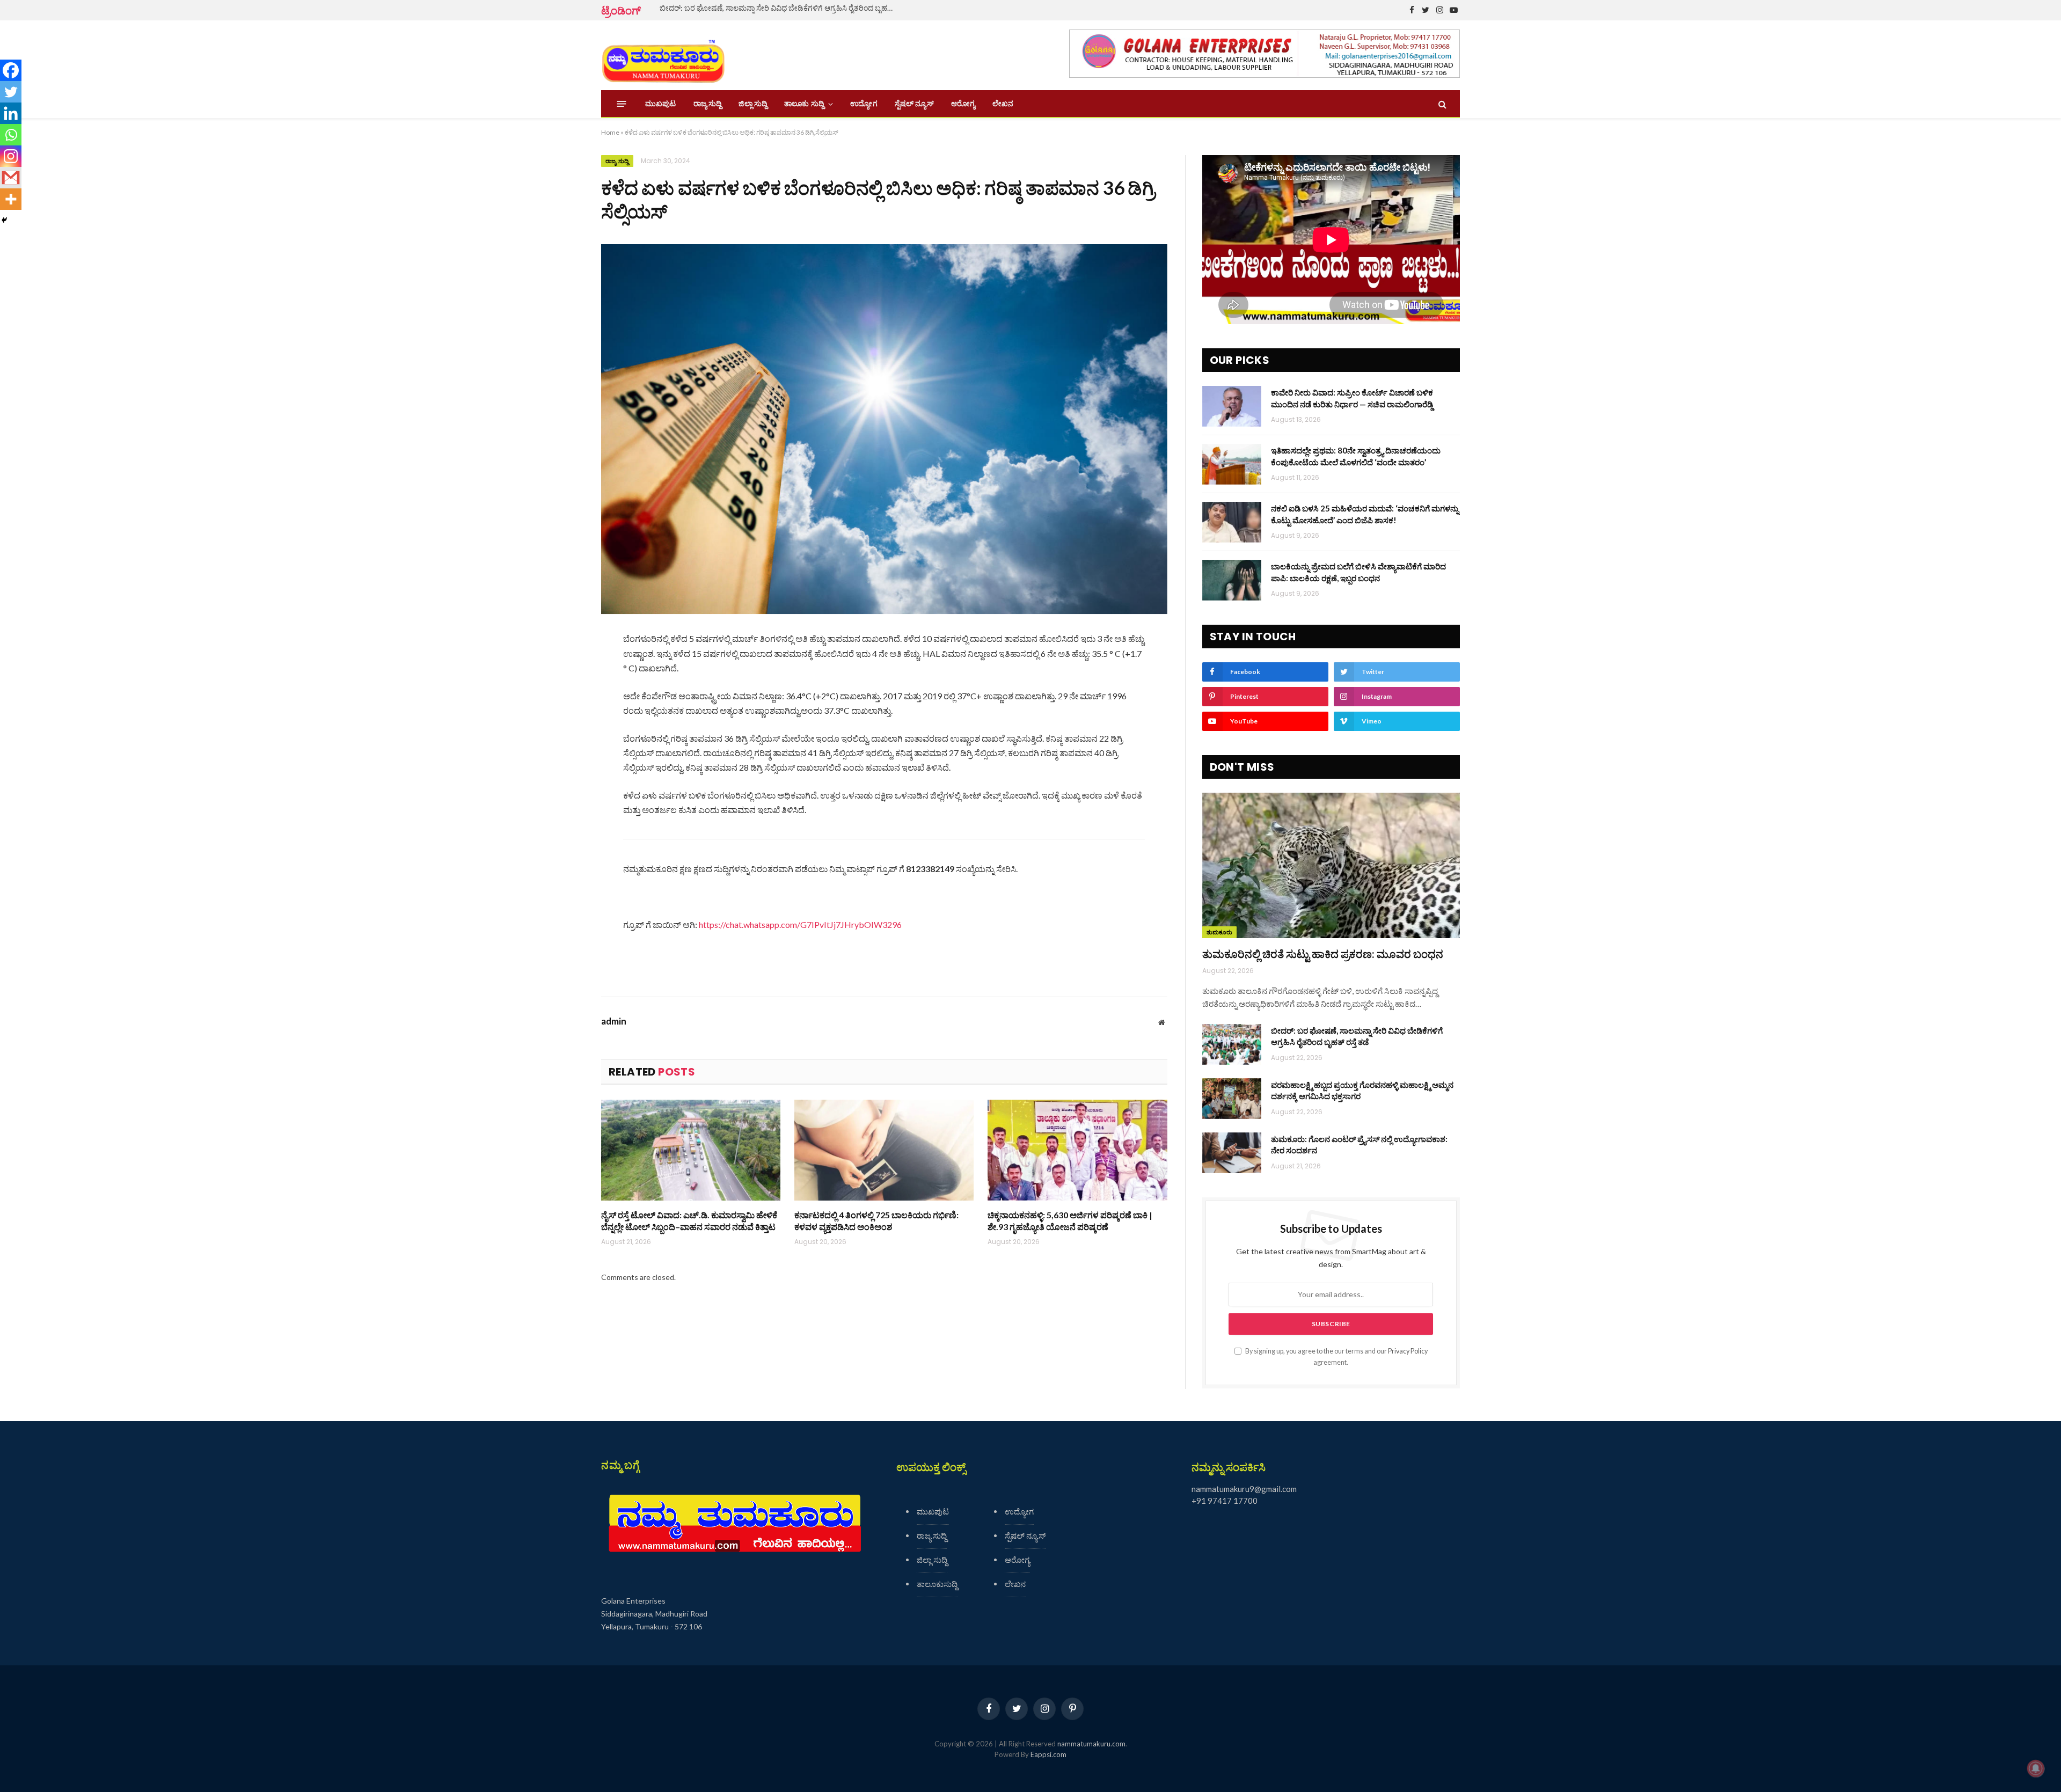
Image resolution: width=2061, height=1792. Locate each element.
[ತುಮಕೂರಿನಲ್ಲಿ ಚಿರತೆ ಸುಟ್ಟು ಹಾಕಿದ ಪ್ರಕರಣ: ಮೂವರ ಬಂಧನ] (1331, 865)
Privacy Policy (1408, 1351)
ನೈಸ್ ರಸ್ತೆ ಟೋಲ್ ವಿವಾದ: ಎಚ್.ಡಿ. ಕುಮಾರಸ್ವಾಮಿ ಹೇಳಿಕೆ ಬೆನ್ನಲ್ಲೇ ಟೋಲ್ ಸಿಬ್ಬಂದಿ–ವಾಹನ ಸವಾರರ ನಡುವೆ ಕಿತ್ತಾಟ (689, 1221)
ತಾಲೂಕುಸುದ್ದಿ (937, 1584)
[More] (11, 199)
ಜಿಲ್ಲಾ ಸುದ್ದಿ (753, 104)
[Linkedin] (11, 113)
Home (610, 132)
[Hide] (4, 220)
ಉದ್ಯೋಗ (864, 104)
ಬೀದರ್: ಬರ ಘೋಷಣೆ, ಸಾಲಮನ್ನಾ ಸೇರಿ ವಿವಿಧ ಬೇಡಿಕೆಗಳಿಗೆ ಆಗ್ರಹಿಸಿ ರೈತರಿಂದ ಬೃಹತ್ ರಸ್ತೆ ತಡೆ (780, 8)
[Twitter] (11, 92)
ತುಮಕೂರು (1219, 932)
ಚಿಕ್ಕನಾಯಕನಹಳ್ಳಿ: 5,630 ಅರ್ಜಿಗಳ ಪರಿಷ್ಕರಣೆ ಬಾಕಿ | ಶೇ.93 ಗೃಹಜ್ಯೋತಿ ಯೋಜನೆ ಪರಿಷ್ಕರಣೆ (1070, 1221)
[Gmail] (11, 178)
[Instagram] (11, 156)
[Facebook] (11, 70)
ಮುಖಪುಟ (661, 104)
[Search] (1441, 104)
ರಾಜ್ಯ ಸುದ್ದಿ (708, 104)
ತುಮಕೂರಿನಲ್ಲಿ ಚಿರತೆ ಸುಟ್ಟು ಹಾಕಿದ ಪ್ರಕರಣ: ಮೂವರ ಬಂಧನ (1323, 954)
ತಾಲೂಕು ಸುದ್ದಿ (804, 104)
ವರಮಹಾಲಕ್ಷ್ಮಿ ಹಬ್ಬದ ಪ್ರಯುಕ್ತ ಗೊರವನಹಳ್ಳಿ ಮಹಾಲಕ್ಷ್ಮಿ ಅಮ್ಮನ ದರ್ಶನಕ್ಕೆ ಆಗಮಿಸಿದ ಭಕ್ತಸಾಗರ (1362, 1090)
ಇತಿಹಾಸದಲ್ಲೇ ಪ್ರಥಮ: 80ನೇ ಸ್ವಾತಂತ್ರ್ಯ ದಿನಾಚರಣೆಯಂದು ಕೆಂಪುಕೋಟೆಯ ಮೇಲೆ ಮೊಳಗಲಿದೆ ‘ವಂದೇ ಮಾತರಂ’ (1356, 456)
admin (614, 1021)
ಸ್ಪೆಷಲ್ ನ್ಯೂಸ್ (914, 104)
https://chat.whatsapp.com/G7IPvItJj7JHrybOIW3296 (800, 924)
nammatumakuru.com (1091, 1744)
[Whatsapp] (11, 135)
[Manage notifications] (2036, 1768)
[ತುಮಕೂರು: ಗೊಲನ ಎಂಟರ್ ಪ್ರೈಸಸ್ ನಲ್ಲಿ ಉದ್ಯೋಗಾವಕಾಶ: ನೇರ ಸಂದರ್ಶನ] (1232, 1153)
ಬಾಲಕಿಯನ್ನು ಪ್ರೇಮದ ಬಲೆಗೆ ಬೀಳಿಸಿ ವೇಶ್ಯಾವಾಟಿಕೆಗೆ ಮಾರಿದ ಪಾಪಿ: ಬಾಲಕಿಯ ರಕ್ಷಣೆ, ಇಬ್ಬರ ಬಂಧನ (1358, 572)
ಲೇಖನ (1003, 104)
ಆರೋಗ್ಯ (963, 104)
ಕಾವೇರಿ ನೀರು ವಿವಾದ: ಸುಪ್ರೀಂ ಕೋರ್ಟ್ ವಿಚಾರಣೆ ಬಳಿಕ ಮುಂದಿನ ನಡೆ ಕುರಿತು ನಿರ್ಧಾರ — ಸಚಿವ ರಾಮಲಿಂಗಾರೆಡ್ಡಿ (1352, 398)
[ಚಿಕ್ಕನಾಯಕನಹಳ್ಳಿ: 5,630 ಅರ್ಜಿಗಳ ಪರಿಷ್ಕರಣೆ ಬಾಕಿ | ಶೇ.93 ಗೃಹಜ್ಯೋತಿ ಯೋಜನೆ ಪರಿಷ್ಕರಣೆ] (1077, 1150)
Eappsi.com (1048, 1754)
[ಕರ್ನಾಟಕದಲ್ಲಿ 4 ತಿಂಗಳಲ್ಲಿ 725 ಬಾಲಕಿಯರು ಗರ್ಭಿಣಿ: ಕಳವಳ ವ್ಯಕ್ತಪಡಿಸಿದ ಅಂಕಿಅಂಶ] (884, 1150)
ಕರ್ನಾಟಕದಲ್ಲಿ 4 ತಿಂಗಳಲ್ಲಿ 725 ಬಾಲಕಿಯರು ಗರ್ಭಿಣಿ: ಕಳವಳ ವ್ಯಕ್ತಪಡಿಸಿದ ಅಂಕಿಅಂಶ (876, 1221)
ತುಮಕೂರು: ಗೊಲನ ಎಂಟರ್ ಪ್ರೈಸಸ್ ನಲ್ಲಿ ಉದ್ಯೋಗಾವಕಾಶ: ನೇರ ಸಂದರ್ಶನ (1359, 1144)
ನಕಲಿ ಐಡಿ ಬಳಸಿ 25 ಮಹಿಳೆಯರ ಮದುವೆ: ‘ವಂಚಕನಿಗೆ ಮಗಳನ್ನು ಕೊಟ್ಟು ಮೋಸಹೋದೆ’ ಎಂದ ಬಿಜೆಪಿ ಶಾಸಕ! (1365, 514)
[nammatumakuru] (663, 56)
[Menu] (622, 104)
